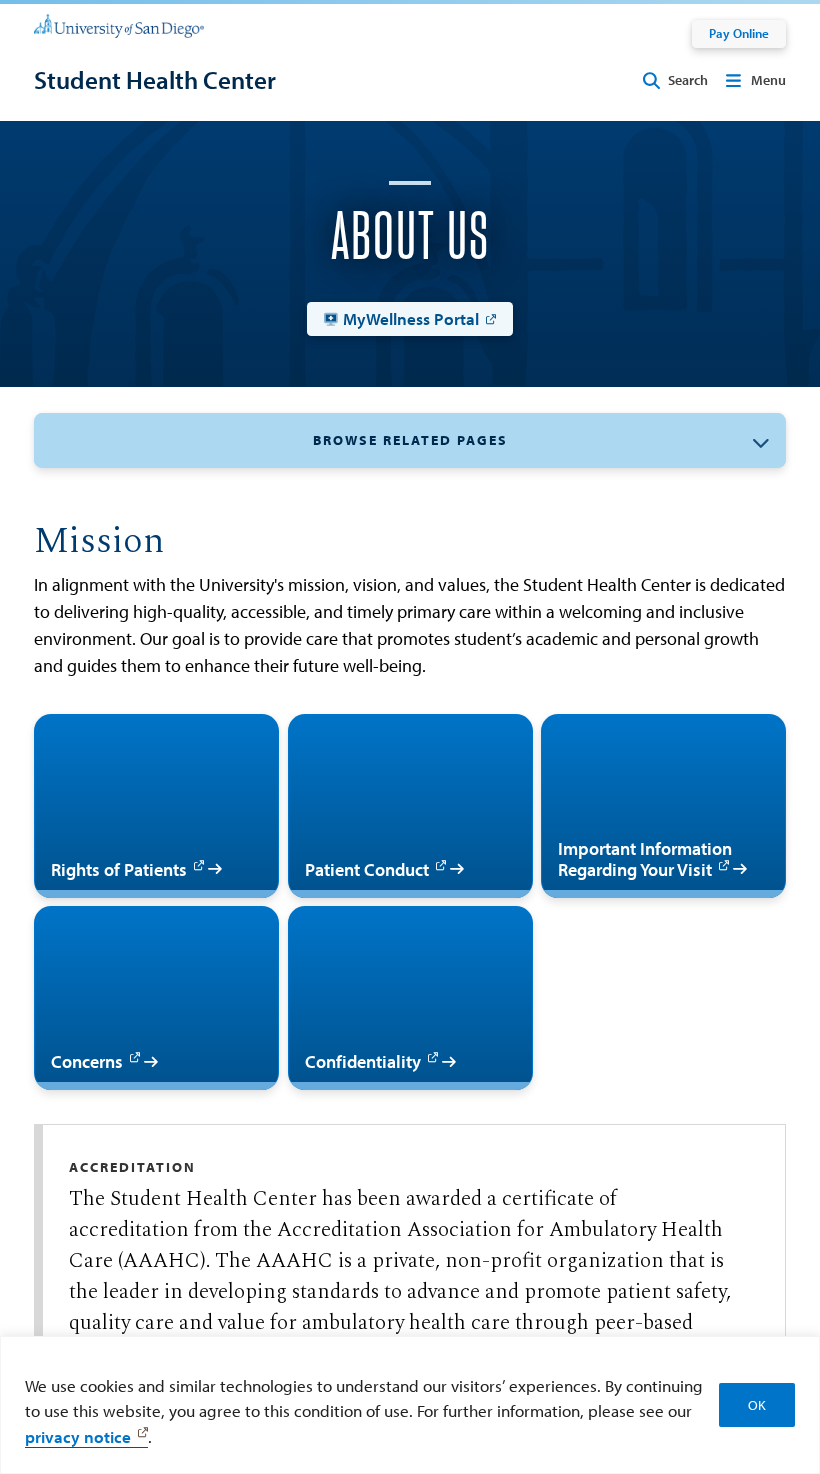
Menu (768, 80)
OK (757, 1405)
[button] (410, 441)
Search (688, 80)
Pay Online (739, 33)
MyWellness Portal (411, 318)
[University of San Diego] (119, 25)
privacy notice (78, 1436)
